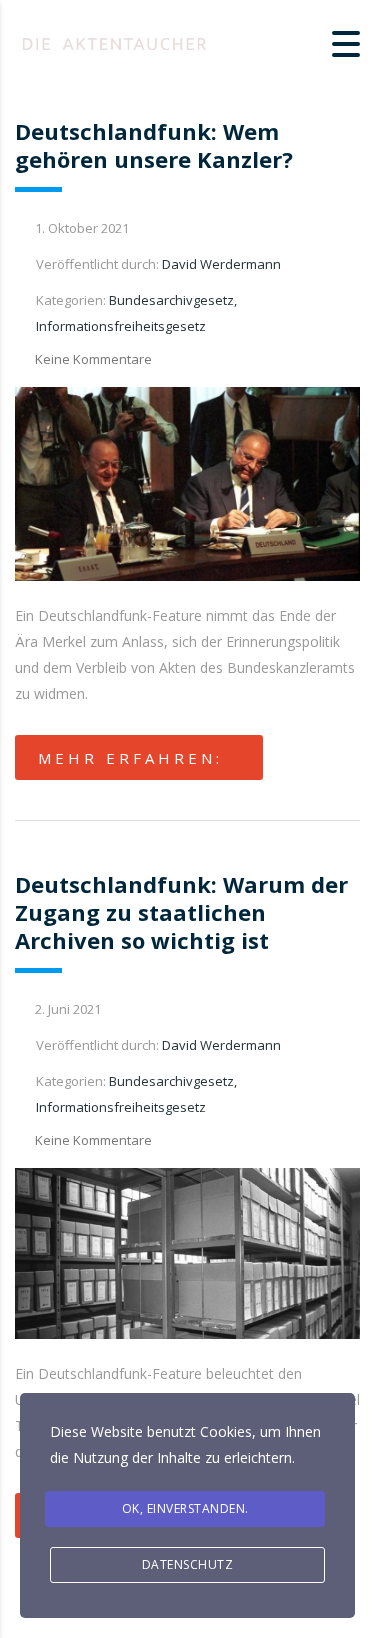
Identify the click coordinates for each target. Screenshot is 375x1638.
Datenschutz (188, 1564)
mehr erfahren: (130, 758)
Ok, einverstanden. (185, 1508)
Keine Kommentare (93, 359)
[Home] (115, 42)
